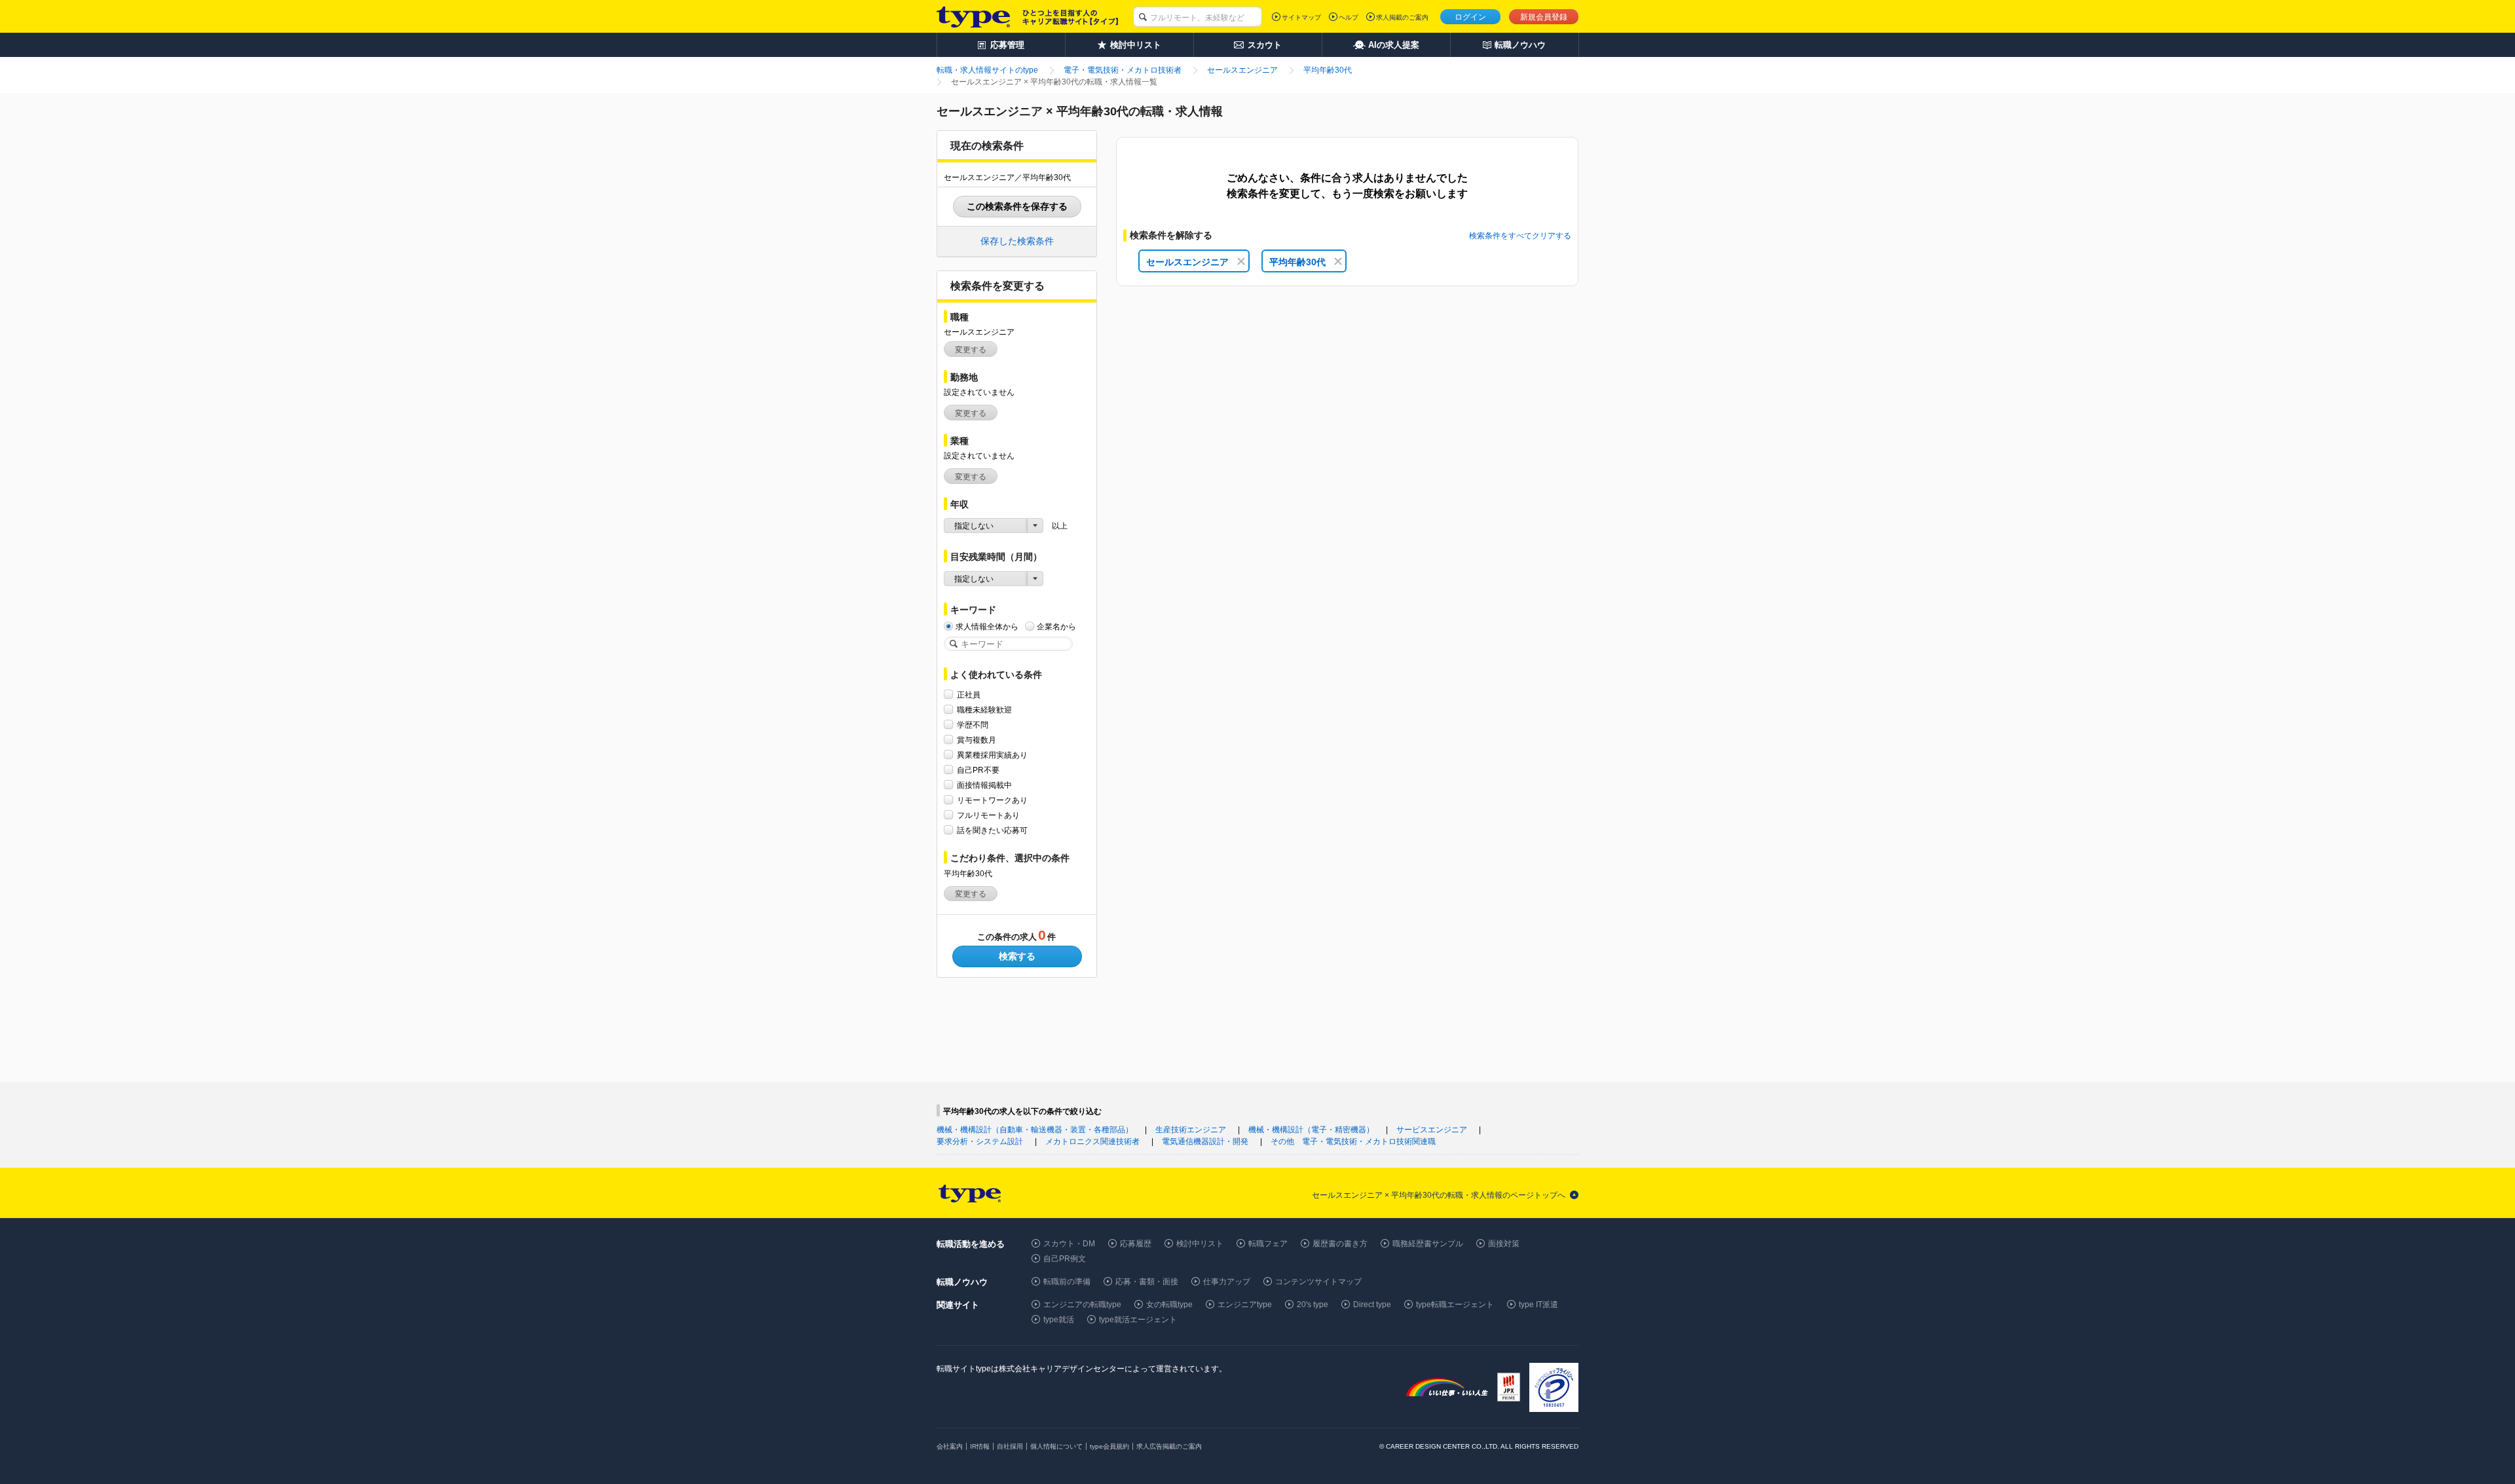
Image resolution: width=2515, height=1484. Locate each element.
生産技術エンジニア (1191, 1130)
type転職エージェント (1455, 1305)
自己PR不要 (978, 770)
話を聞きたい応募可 (992, 830)
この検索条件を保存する (1017, 206)
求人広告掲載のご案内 (1169, 1446)
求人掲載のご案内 (1402, 17)
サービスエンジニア (1432, 1130)
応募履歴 (1136, 1244)
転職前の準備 (1067, 1282)
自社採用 (1010, 1446)
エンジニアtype (1245, 1305)
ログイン (1470, 17)
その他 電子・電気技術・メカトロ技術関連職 (1353, 1141)
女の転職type (1169, 1305)
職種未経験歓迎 (984, 710)
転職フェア (1268, 1244)
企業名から (1056, 627)
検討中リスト (1200, 1244)
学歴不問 (973, 725)
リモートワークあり (992, 800)
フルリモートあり (988, 815)
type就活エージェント (1138, 1320)
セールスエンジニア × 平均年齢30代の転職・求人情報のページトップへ (1439, 1195)
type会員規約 (1109, 1446)
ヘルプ (1349, 17)
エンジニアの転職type (1082, 1305)
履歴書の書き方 (1340, 1244)
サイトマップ (1301, 17)
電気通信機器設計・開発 (1205, 1141)
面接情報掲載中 (984, 785)
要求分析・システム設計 (980, 1141)
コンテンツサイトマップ (1318, 1282)
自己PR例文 (1065, 1259)
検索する (1017, 956)
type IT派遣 (1538, 1305)
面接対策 (1504, 1244)
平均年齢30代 (1297, 262)
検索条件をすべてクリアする (1520, 236)
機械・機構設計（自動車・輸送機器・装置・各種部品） (1035, 1130)
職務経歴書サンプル (1428, 1244)
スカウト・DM (1069, 1244)
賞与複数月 (977, 740)
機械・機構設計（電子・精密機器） (1311, 1130)
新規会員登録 (1544, 17)
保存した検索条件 (1017, 241)
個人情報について (1056, 1446)
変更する (971, 350)
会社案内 (950, 1446)
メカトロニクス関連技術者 (1092, 1141)
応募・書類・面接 (1147, 1282)
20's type (1313, 1305)
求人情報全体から (987, 627)
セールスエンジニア (1187, 262)
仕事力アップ (1227, 1282)
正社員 (969, 695)
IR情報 (980, 1446)
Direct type (1372, 1305)
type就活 (1059, 1320)
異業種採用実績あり (992, 755)
